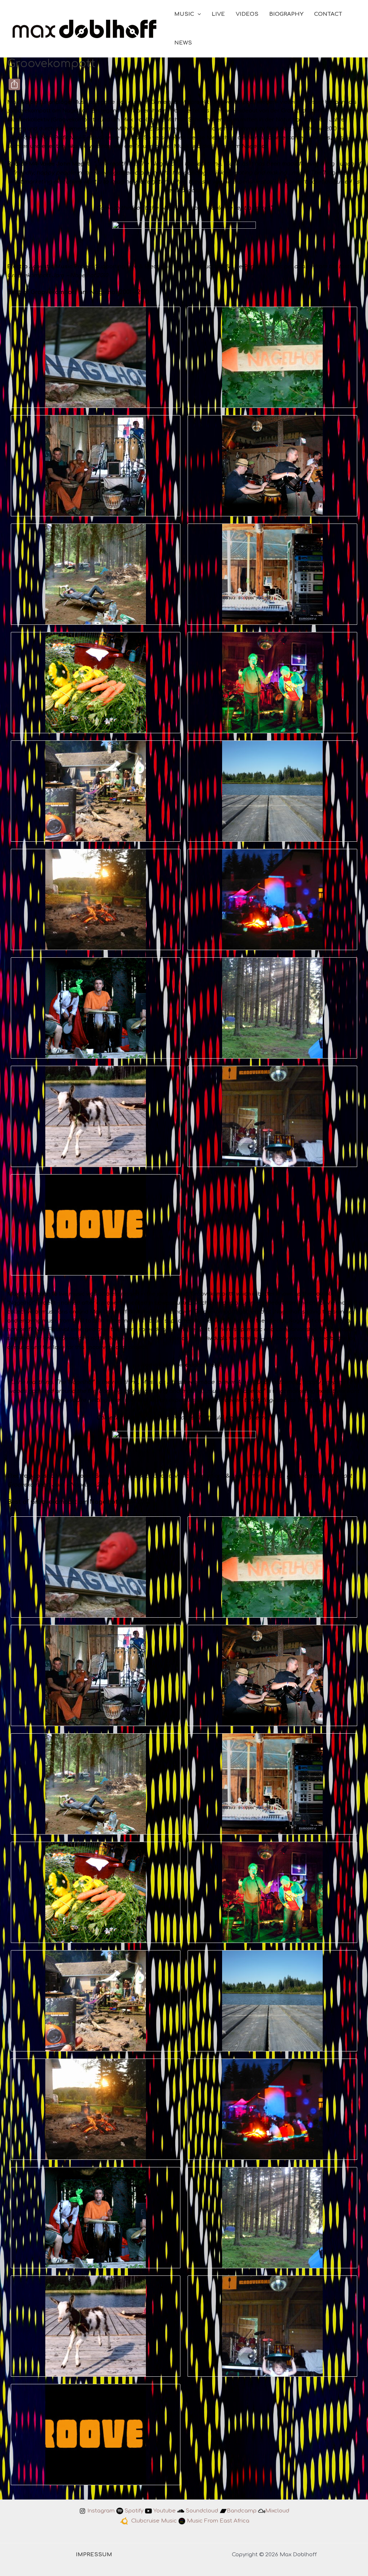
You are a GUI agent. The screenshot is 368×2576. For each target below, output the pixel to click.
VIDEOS (247, 14)
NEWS (183, 43)
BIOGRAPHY (286, 14)
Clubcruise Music (154, 2521)
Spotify (134, 2511)
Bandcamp (242, 2511)
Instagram (101, 2511)
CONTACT (328, 14)
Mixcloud (277, 2511)
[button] (197, 14)
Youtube (165, 2511)
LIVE (218, 14)
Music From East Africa (218, 2521)
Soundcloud (202, 2511)
